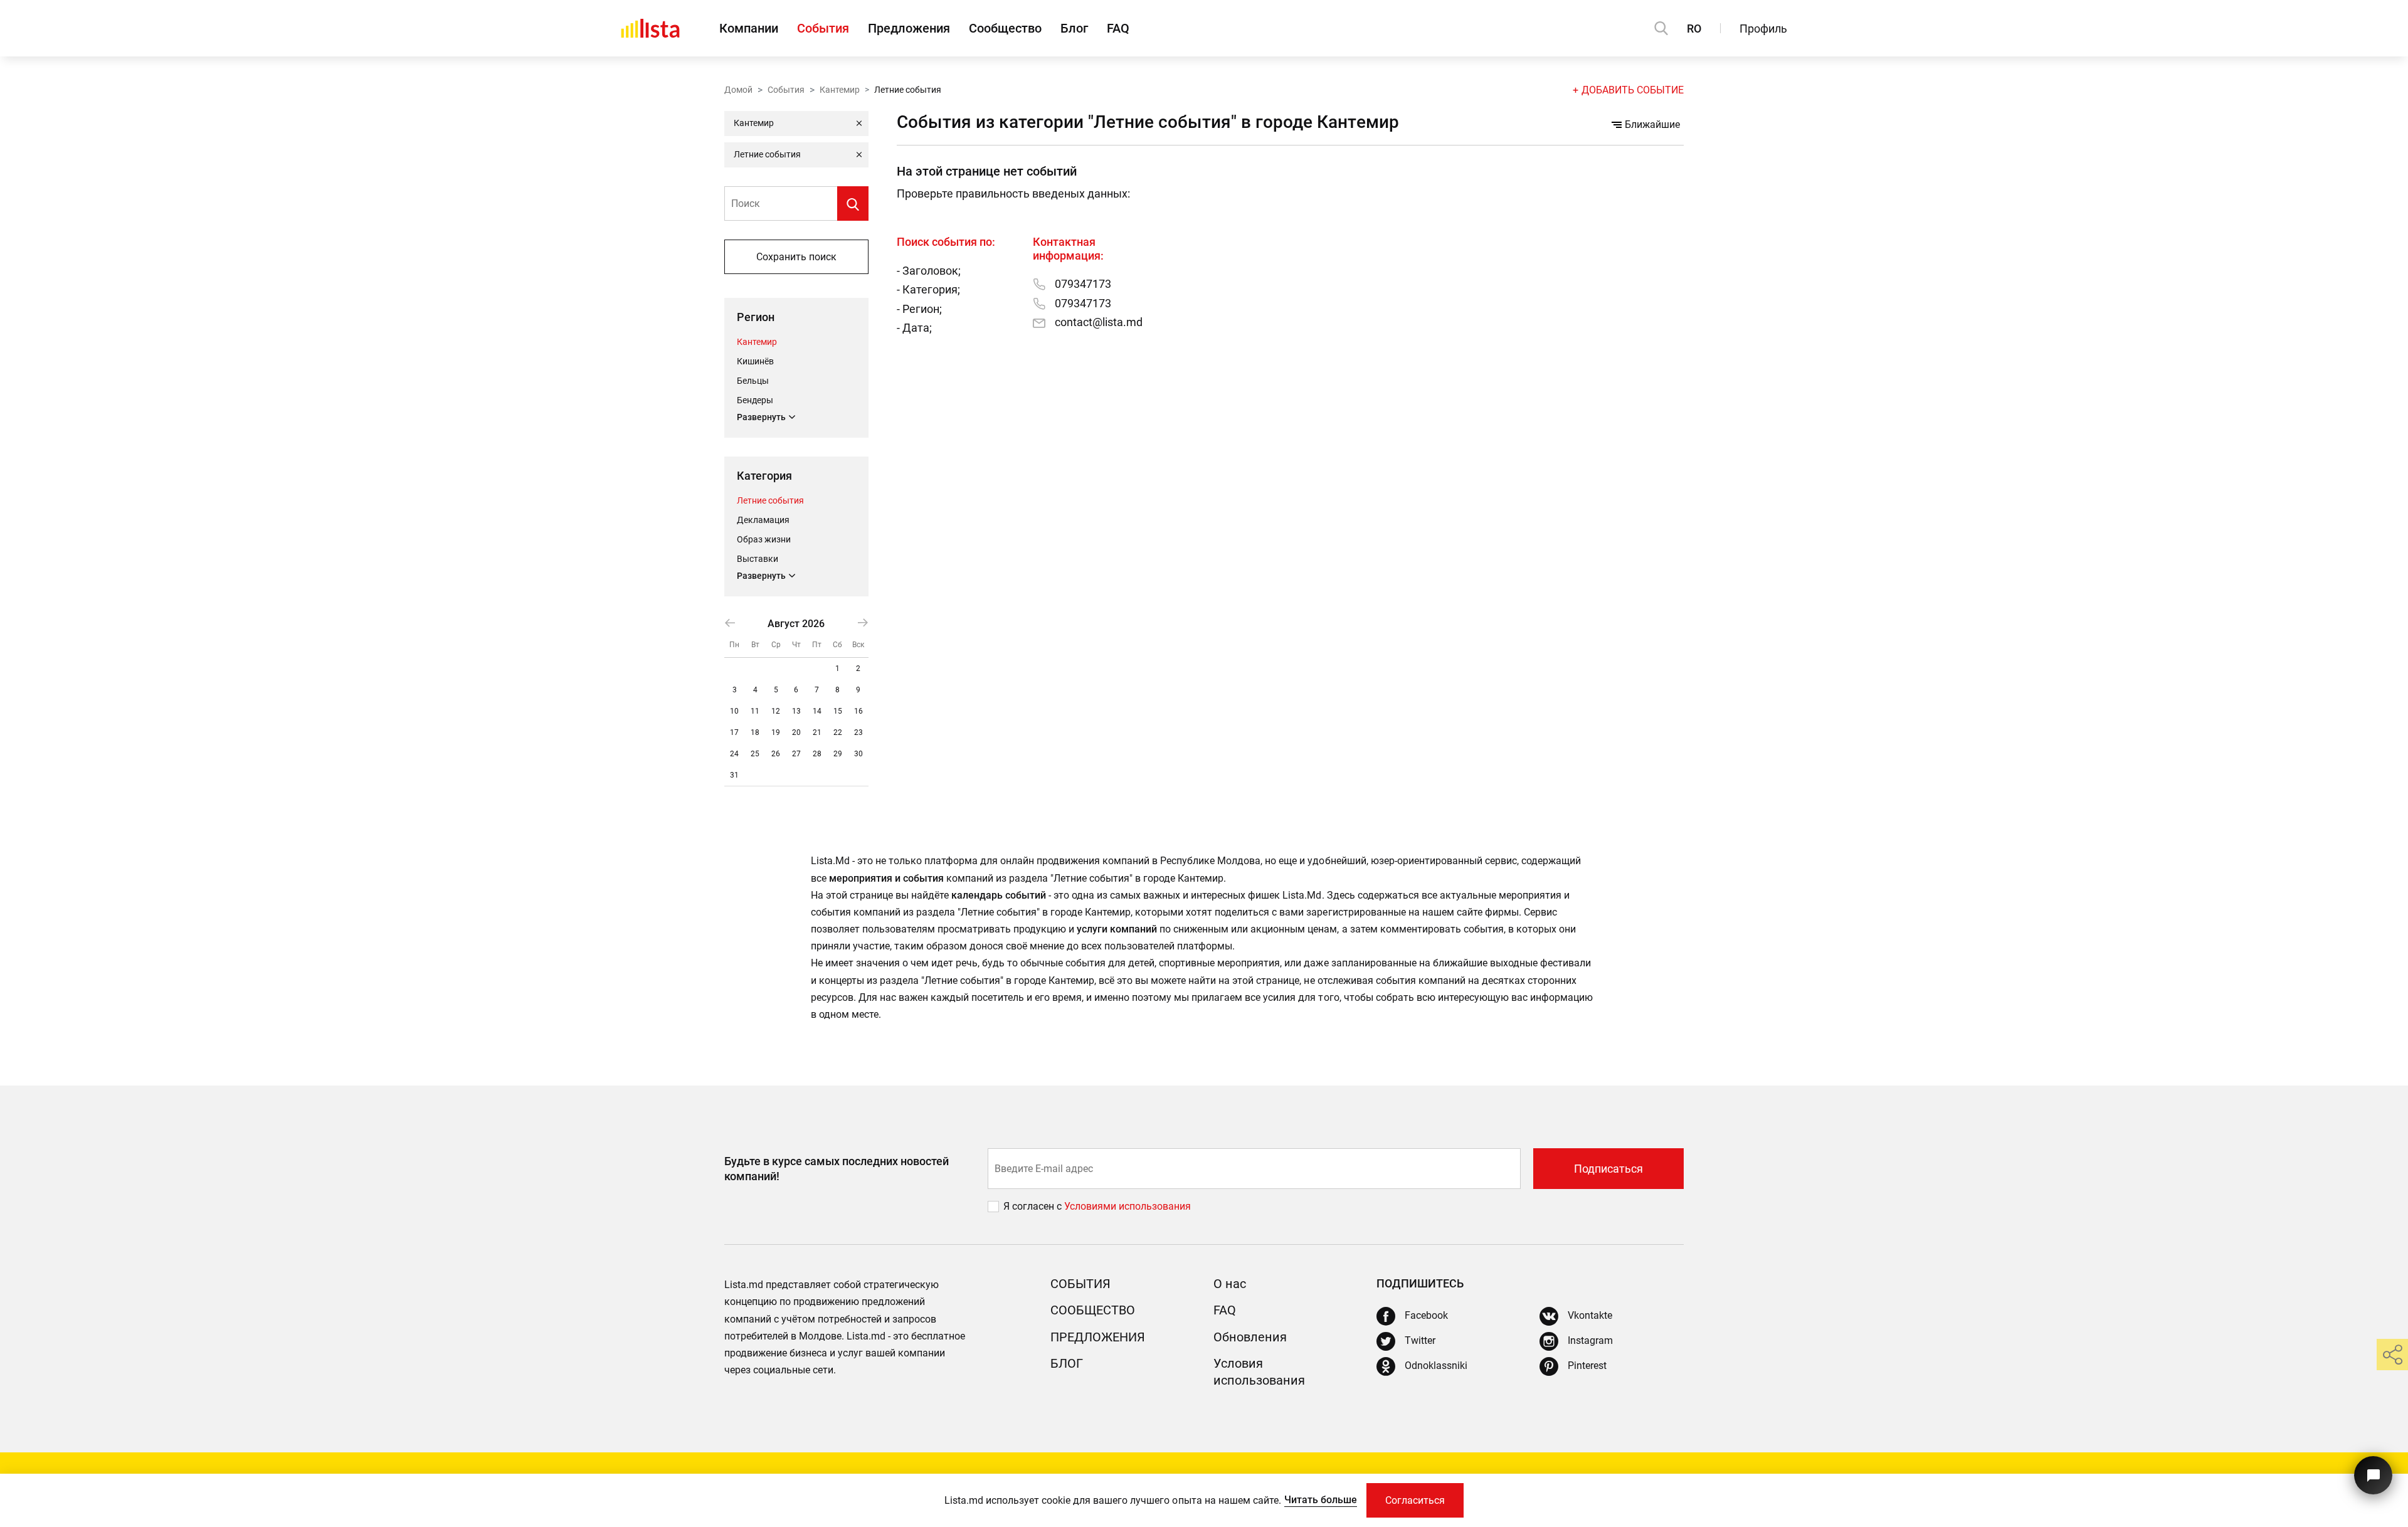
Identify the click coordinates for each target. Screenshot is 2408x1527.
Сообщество (1005, 28)
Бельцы (753, 381)
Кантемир (840, 90)
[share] (2392, 1355)
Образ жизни (764, 539)
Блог (1074, 28)
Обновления (1250, 1337)
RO (1694, 29)
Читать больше (1321, 1500)
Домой (738, 90)
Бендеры (755, 400)
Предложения (909, 28)
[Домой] (650, 28)
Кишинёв (755, 361)
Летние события (770, 500)
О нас (1230, 1284)
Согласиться (1415, 1500)
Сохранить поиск (796, 257)
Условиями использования (1127, 1206)
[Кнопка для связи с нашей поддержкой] (2373, 1475)
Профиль (1763, 29)
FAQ (1118, 28)
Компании (749, 28)
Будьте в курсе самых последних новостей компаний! (837, 1168)
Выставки (758, 559)
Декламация (763, 520)
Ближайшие (1652, 124)
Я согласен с (1034, 1206)
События (823, 28)
